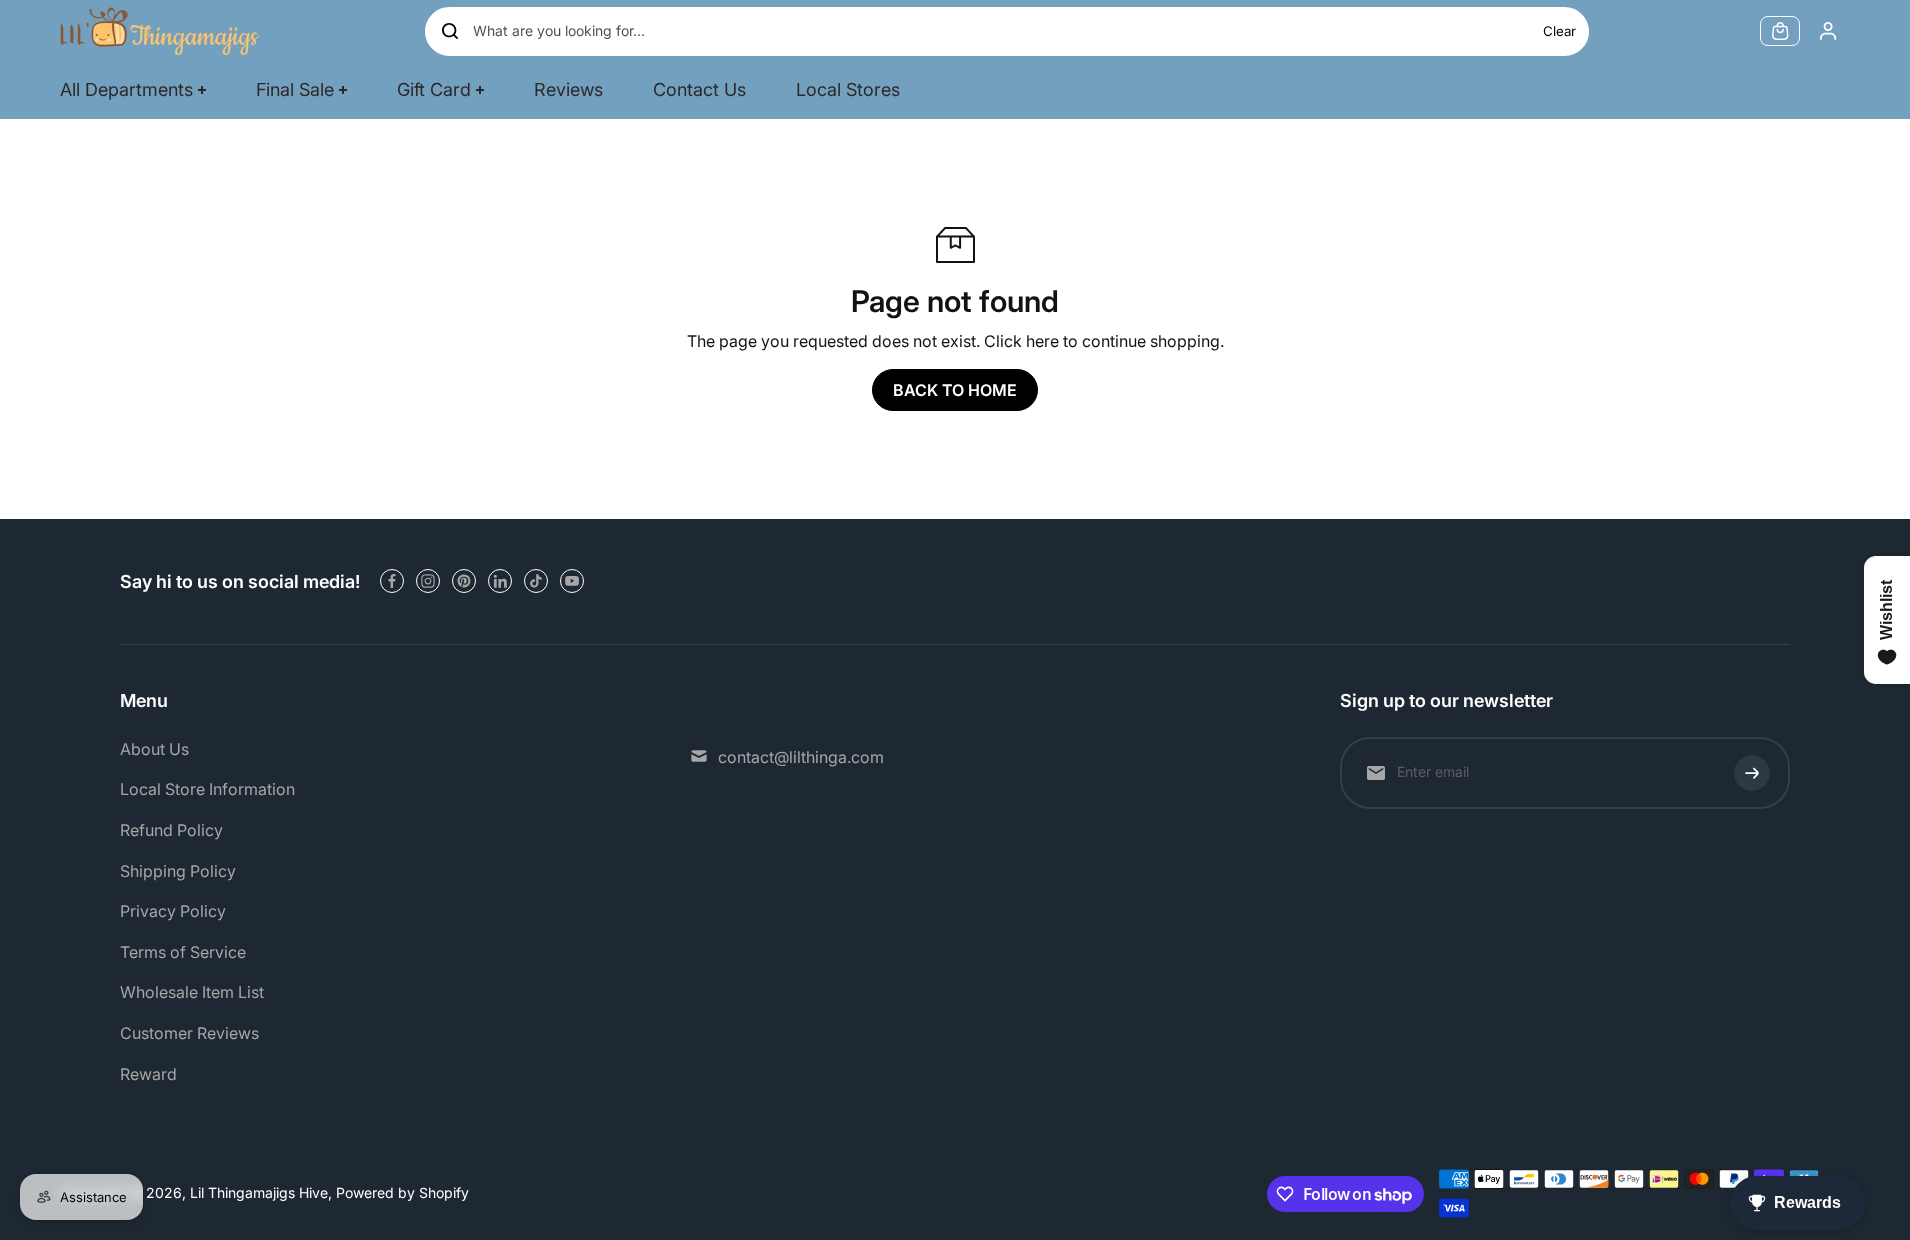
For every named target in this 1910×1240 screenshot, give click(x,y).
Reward (148, 1074)
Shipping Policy (178, 871)
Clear (1559, 31)
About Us (154, 749)
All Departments (126, 89)
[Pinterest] (464, 581)
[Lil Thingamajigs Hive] (160, 31)
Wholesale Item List (192, 992)
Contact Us (699, 89)
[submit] (1752, 773)
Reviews (568, 89)
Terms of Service (183, 952)
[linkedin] (500, 581)
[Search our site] (450, 31)
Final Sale (295, 89)
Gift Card (434, 89)
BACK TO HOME (955, 390)
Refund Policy (171, 830)
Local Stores (848, 89)
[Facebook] (392, 581)
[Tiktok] (536, 581)
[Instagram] (428, 581)
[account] (1828, 31)
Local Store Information (207, 789)
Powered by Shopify (402, 1192)
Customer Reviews (189, 1033)
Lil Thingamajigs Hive (259, 1192)
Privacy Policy (173, 911)
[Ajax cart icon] (1780, 31)
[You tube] (572, 581)
